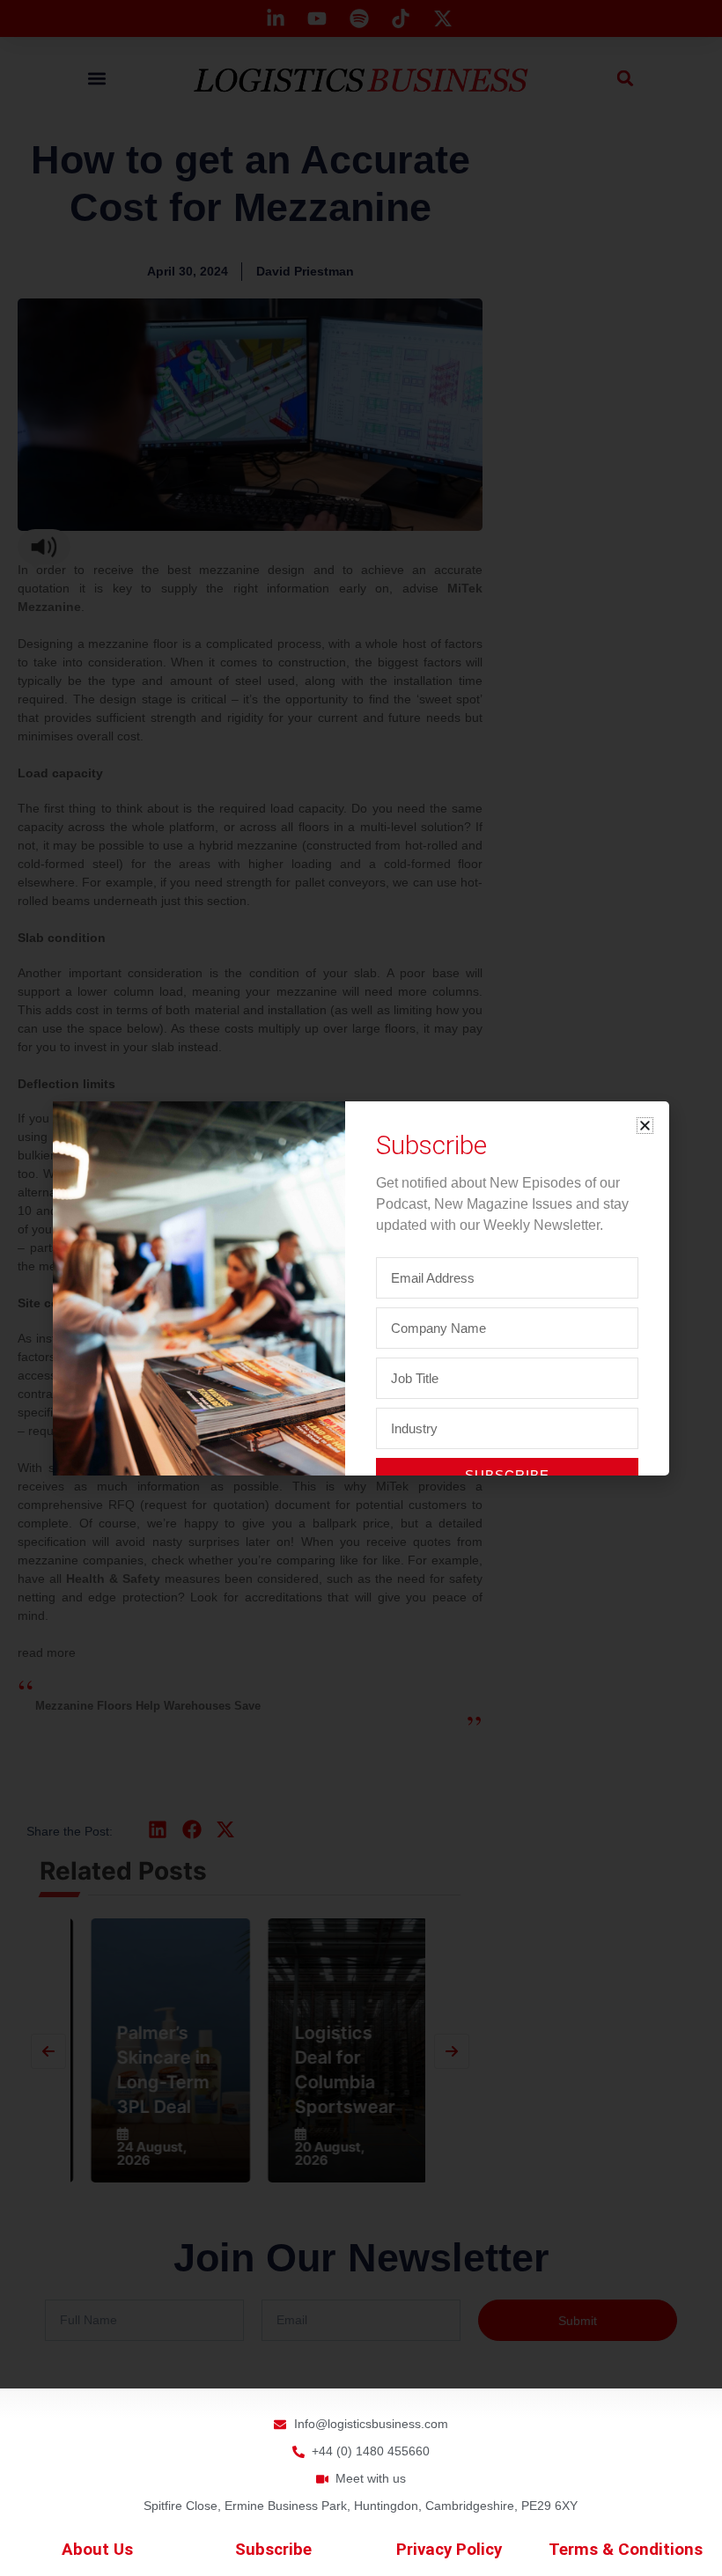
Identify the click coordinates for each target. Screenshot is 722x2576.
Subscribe (273, 2550)
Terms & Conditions (626, 2550)
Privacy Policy (449, 2550)
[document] (361, 1288)
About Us (97, 2550)
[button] (645, 1126)
